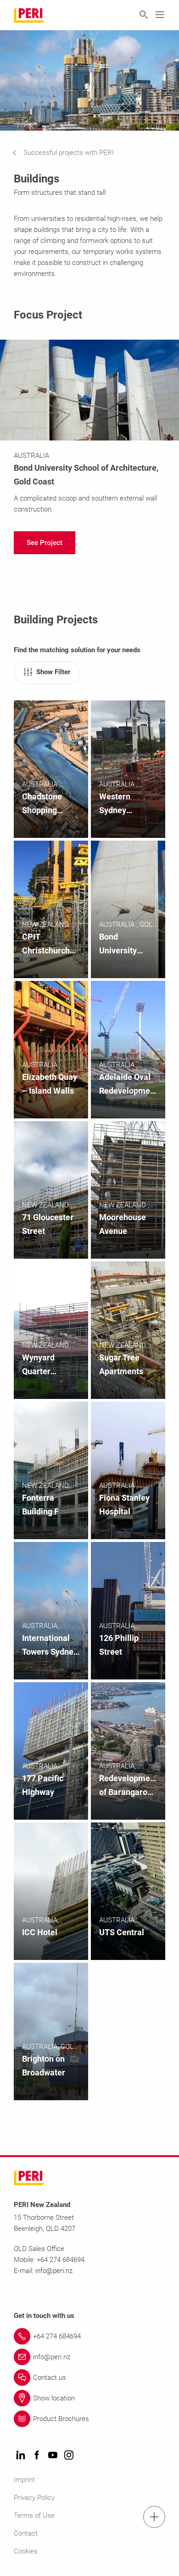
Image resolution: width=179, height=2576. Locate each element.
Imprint (24, 2480)
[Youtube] (53, 2456)
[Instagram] (69, 2456)
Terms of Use (34, 2515)
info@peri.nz (54, 2271)
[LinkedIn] (21, 2456)
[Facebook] (37, 2456)
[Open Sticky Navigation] (154, 2517)
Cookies (26, 2551)
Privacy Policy (34, 2498)
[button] (70, 153)
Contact (26, 2533)
